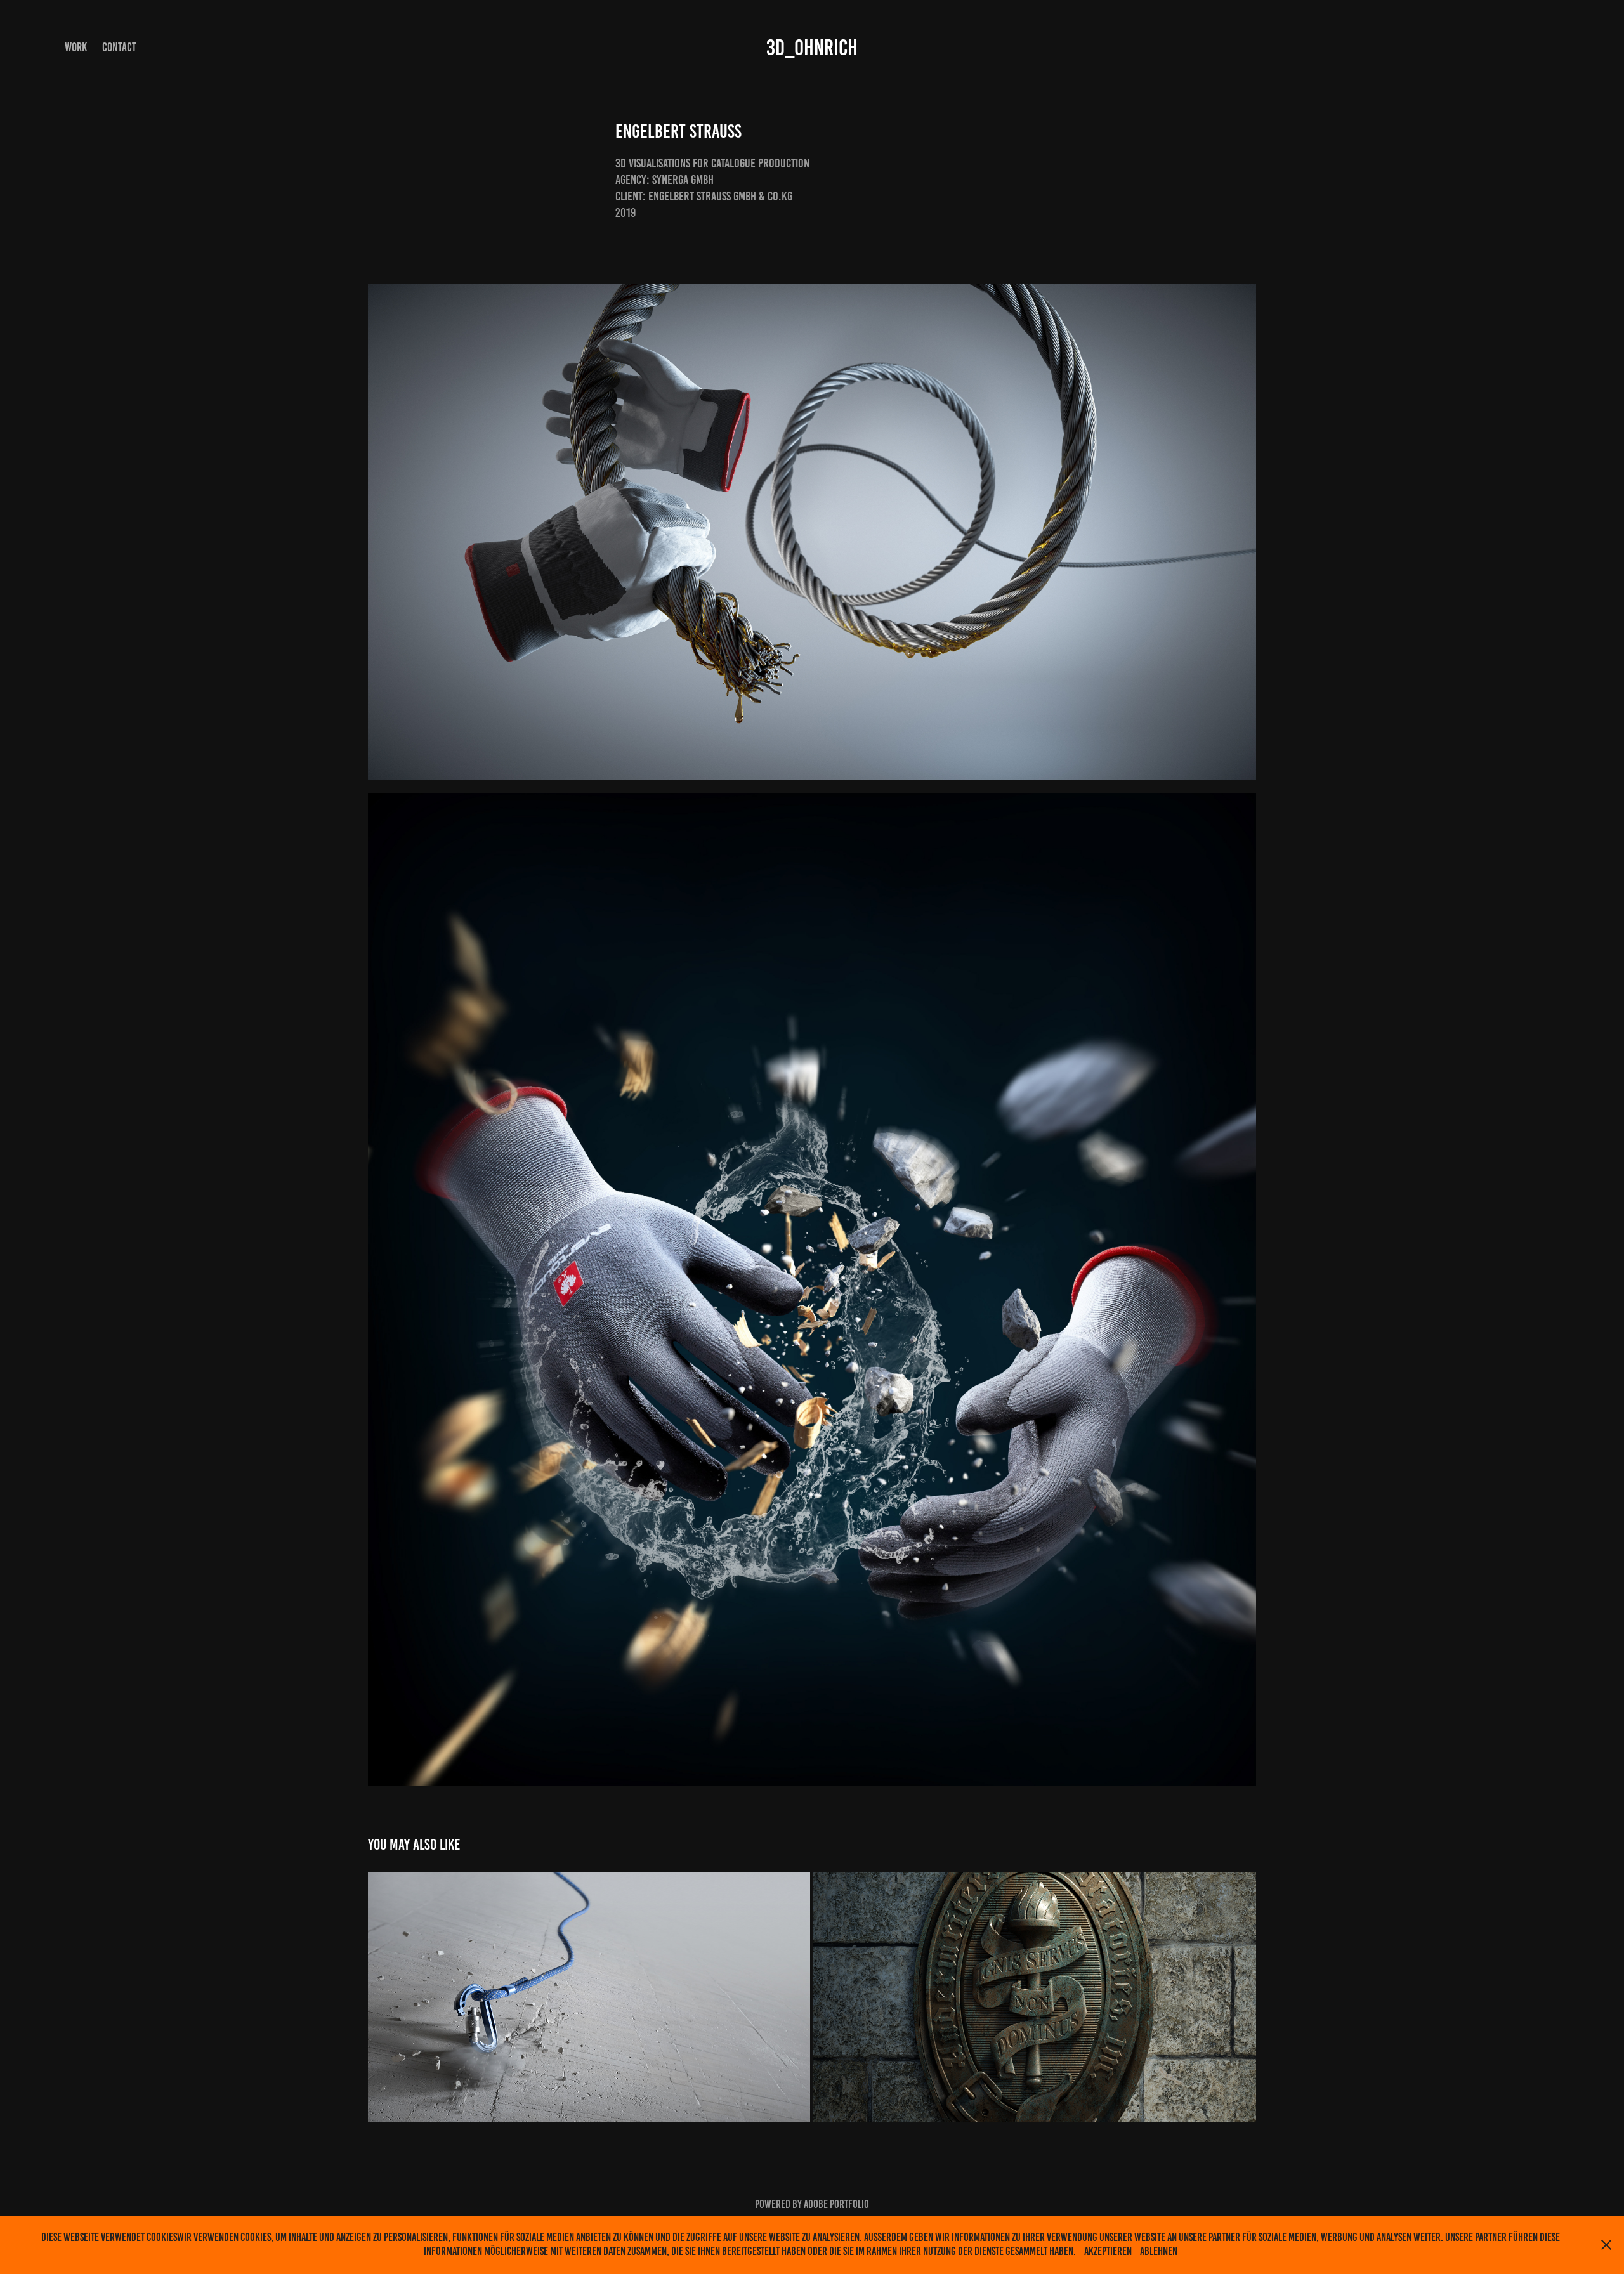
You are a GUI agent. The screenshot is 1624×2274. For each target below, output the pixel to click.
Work (76, 47)
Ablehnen (1159, 2251)
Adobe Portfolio (836, 2204)
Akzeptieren (1108, 2251)
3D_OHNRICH (812, 48)
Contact (119, 47)
